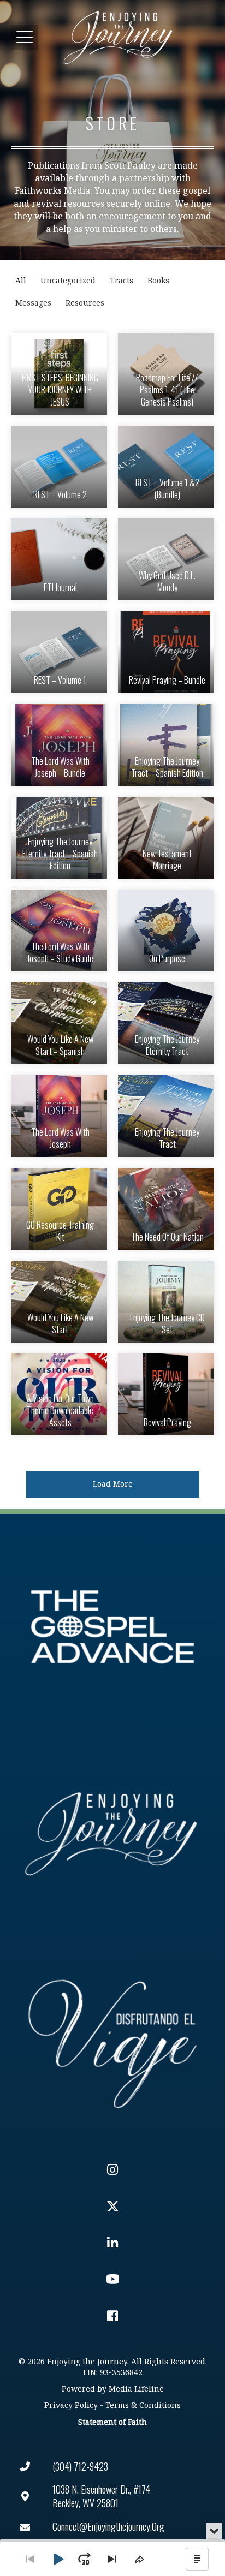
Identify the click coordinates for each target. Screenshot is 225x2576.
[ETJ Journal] (59, 559)
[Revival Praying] (166, 1394)
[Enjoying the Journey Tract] (166, 1116)
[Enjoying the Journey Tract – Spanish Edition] (166, 745)
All (21, 281)
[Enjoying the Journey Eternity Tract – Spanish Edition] (59, 838)
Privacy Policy (71, 2405)
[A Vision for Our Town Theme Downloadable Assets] (59, 1394)
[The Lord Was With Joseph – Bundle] (59, 745)
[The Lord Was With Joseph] (59, 1116)
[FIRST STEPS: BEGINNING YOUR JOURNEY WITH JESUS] (59, 374)
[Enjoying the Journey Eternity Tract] (166, 1023)
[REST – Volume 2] (59, 467)
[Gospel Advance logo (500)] (112, 1627)
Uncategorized (68, 281)
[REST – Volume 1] (59, 652)
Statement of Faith (112, 2422)
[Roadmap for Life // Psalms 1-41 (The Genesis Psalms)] (166, 374)
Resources (85, 303)
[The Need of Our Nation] (166, 1209)
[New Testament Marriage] (166, 838)
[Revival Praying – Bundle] (166, 652)
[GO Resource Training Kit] (59, 1209)
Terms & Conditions (143, 2405)
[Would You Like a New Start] (59, 1302)
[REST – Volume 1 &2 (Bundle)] (166, 467)
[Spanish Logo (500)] (112, 2041)
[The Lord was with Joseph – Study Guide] (59, 931)
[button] (25, 37)
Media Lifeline (136, 2389)
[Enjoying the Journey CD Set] (166, 1302)
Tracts (122, 281)
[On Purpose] (166, 931)
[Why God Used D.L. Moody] (166, 559)
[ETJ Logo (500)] (112, 1834)
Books (158, 281)
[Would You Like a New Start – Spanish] (59, 1023)
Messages (33, 303)
